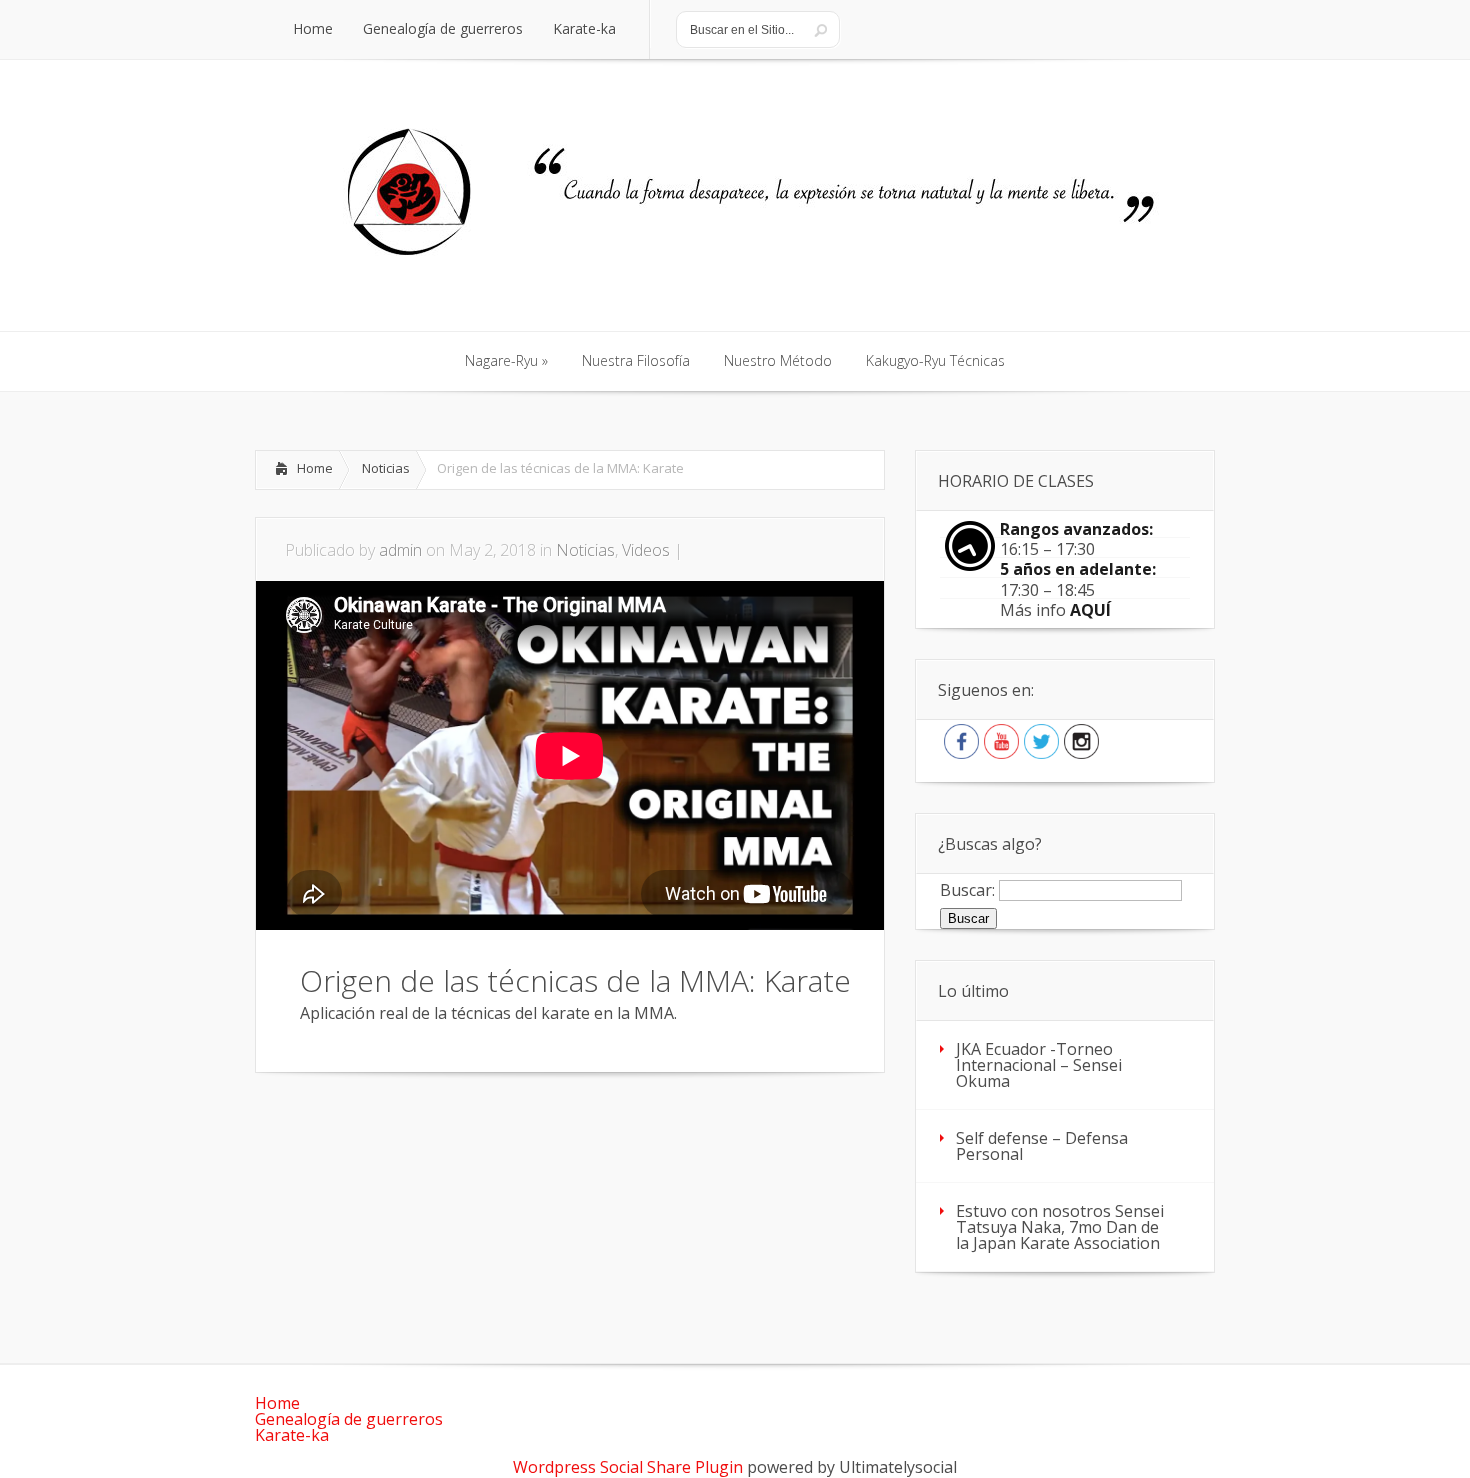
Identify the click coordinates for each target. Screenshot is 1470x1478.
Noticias (386, 468)
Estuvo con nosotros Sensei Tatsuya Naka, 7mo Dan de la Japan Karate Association (1060, 1227)
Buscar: (967, 889)
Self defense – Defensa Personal (1042, 1146)
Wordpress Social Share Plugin (630, 1467)
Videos (646, 550)
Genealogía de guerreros (349, 1419)
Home (315, 468)
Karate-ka (292, 1435)
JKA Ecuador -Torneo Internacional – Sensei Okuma (1039, 1065)
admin (400, 550)
